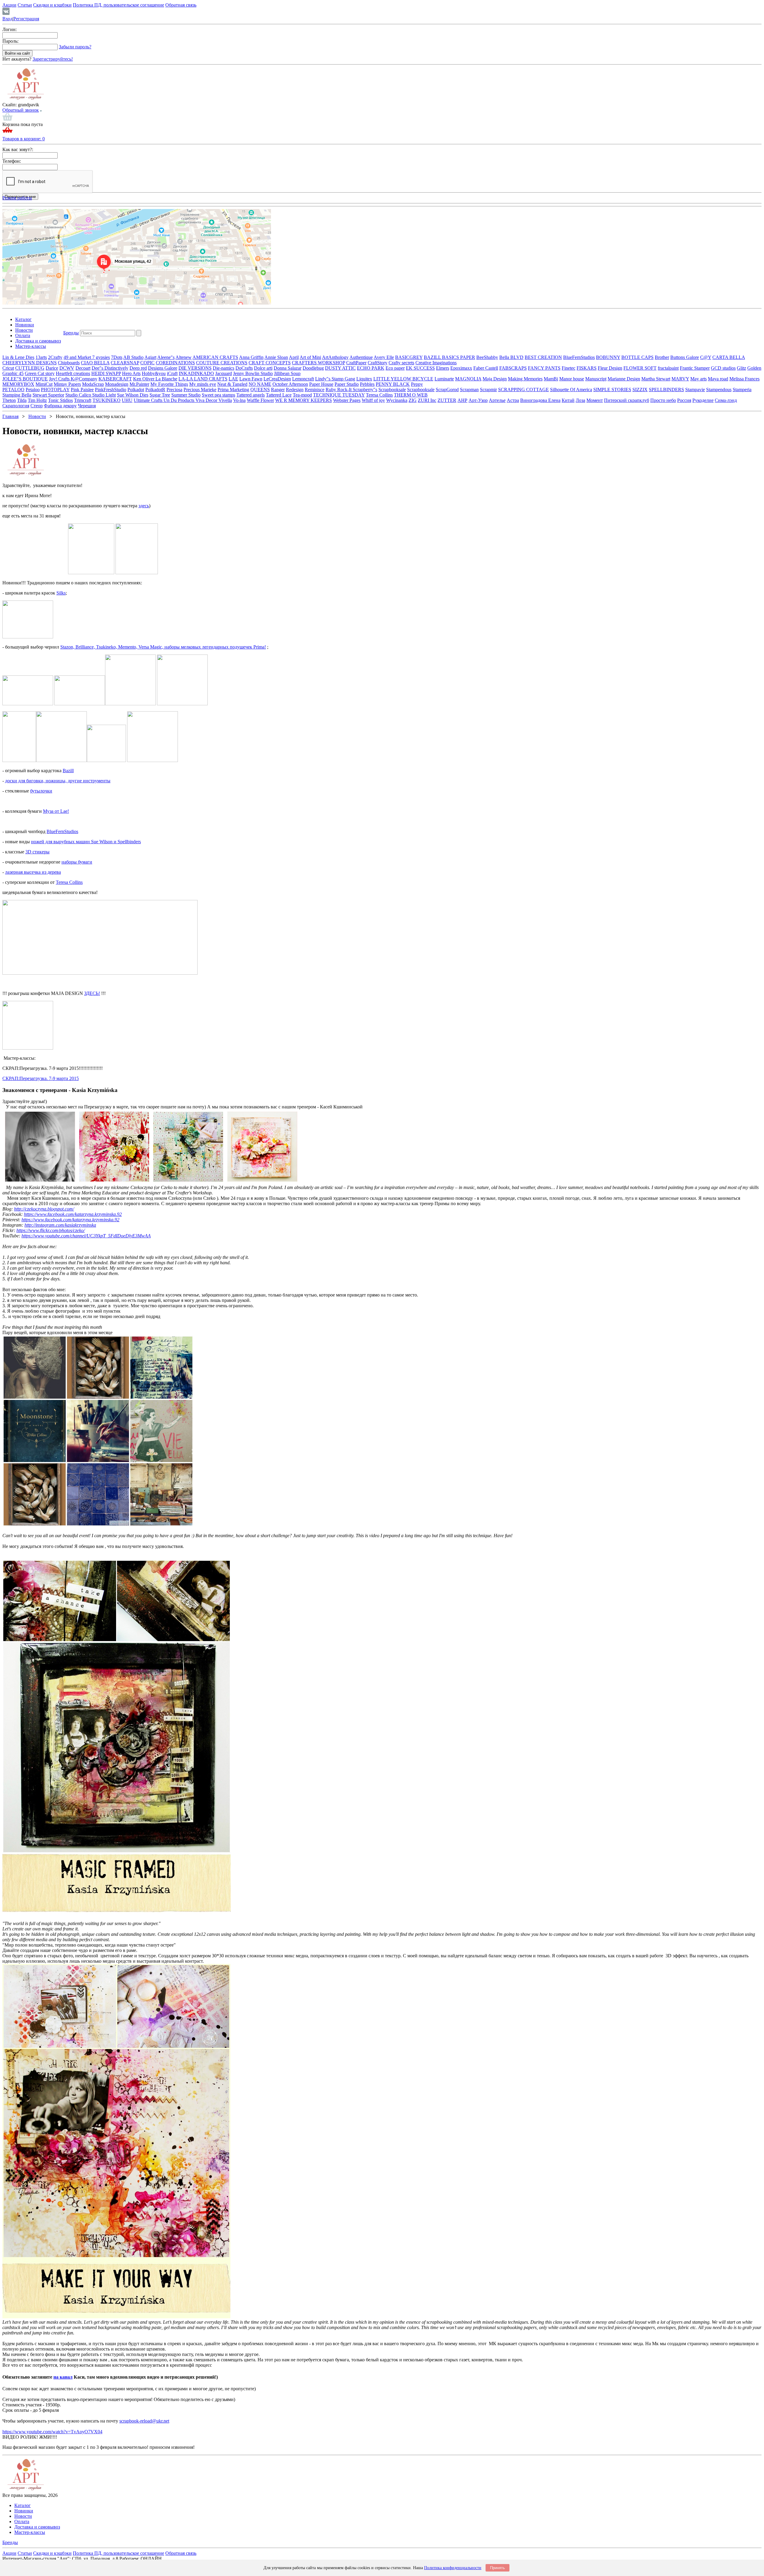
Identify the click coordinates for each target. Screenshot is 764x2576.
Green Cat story (40, 373)
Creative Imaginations (436, 363)
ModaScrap (93, 384)
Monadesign (117, 384)
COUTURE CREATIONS (222, 363)
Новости (24, 330)
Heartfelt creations (73, 373)
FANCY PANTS (544, 368)
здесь (144, 506)
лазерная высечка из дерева (33, 872)
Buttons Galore (685, 357)
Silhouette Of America (571, 390)
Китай (568, 400)
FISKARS (587, 368)
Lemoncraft (303, 379)
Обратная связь (181, 5)
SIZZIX (640, 390)
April (294, 357)
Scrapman (469, 390)
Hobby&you (154, 373)
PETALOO (13, 390)
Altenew (184, 357)
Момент (595, 400)
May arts (698, 379)
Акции (9, 5)
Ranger (278, 390)
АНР (462, 400)
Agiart (150, 357)
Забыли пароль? (75, 47)
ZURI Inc (427, 400)
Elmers (443, 368)
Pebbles (367, 384)
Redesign (295, 390)
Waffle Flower (260, 400)
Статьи (25, 5)
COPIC (147, 363)
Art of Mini (310, 357)
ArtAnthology (335, 357)
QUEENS (260, 390)
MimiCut (44, 384)
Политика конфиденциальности (453, 2568)
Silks (61, 593)
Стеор (37, 406)
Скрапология (16, 406)
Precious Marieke (200, 390)
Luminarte (444, 379)
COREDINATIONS (175, 363)
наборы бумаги (77, 862)
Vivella (225, 400)
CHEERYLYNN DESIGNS (30, 363)
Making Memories (525, 379)
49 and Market (78, 357)
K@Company (84, 379)
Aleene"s (166, 357)
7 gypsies (101, 357)
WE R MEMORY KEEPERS (304, 400)
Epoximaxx (461, 368)
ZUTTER (447, 400)
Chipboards (69, 363)
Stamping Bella (17, 395)
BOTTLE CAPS (637, 357)
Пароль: (10, 41)
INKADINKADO (196, 373)
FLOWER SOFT (640, 368)
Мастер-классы (31, 346)
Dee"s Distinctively (110, 368)
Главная (10, 416)
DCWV (67, 368)
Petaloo (33, 390)
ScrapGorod (447, 390)
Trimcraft (83, 400)
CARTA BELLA (729, 357)
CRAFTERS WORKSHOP (318, 363)
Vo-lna (239, 400)
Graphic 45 (13, 373)
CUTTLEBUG (30, 368)
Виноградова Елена (540, 400)
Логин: (10, 29)
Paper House (321, 384)
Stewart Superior (48, 395)
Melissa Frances (744, 379)
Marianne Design (624, 379)
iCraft (172, 373)
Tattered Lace (279, 395)
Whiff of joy (373, 400)
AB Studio (133, 357)
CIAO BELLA (95, 363)
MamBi (551, 379)
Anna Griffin (251, 357)
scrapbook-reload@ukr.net (144, 2421)
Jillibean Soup (287, 373)
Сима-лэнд (726, 400)
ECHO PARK (371, 368)
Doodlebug (313, 368)
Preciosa (174, 390)
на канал (63, 2377)
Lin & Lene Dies (18, 357)
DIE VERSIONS (195, 368)
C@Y (706, 357)
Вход (7, 19)
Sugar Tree (160, 395)
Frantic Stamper (695, 368)
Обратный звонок (21, 110)
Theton (9, 400)
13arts (41, 357)
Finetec (569, 368)
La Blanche (166, 379)
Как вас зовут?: (18, 149)
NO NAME (260, 384)
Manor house (572, 379)
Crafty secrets (401, 363)
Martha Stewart (656, 379)
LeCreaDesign (277, 379)
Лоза (580, 400)
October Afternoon (290, 384)
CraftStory (378, 363)
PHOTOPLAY (55, 390)
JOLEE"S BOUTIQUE (25, 379)
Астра (513, 400)
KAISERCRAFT (115, 379)
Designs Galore (163, 368)
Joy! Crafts (60, 379)
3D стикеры (37, 852)
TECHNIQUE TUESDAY (339, 395)
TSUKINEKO (107, 400)
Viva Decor (207, 400)
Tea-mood (302, 395)
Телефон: (12, 161)
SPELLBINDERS (666, 390)
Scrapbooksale (392, 390)
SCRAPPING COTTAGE (523, 390)
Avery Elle (384, 357)
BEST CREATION (543, 357)
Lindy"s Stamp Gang (335, 379)
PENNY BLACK (393, 384)
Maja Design (495, 379)
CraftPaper (356, 363)
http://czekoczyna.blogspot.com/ (44, 1209)
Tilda (22, 400)
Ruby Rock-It (339, 390)
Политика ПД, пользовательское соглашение (118, 5)
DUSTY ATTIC (340, 368)
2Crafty (55, 357)
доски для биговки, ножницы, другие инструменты (58, 781)
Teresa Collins (379, 395)
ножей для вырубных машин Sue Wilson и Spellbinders (86, 842)
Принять (497, 2568)
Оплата (23, 335)
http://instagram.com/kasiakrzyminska (60, 1225)
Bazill (68, 771)
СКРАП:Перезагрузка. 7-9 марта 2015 (41, 1078)
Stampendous (719, 390)
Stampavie (695, 390)
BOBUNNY (608, 357)
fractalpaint (668, 368)
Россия (684, 400)
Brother (662, 357)
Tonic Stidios (60, 400)
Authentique (361, 357)
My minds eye (203, 384)
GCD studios (723, 368)
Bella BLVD (511, 357)
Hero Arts (131, 373)
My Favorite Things (169, 384)
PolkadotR (155, 390)
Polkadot (136, 390)
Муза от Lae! (56, 811)
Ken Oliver (144, 379)
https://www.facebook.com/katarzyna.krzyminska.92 (73, 1214)
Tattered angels (251, 395)
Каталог (23, 319)
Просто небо (663, 400)
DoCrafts (244, 368)
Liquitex (364, 379)
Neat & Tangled (232, 384)
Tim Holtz (37, 400)
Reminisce (315, 390)
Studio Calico (79, 395)
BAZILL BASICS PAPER (449, 357)
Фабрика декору (60, 406)
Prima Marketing (233, 390)
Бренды (71, 333)
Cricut (8, 368)
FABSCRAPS (513, 368)
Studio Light (104, 395)
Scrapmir (488, 390)
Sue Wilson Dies (133, 395)
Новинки (25, 325)
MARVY (680, 379)
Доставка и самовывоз (38, 341)
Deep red (138, 368)
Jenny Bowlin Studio (253, 373)
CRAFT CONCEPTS (270, 363)
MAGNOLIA (468, 379)
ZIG (413, 400)
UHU (127, 400)
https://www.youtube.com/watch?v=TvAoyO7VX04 (52, 2432)
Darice (52, 368)
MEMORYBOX (18, 384)
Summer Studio (186, 395)
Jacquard (224, 373)
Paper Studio (347, 384)
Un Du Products (180, 400)
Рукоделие (703, 400)
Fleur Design (610, 368)
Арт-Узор (478, 400)
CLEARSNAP (125, 363)
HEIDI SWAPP (106, 373)
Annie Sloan (276, 357)
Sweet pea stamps (218, 395)
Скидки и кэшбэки (52, 5)
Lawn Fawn (251, 379)
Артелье (497, 400)
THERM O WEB (411, 395)
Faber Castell (486, 368)
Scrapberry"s (365, 390)
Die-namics (224, 368)
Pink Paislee (82, 390)
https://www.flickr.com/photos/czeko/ (51, 1230)
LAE (233, 379)
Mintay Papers (67, 384)
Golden (754, 368)
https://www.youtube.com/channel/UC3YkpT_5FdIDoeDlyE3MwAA (86, 1236)
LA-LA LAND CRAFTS (203, 379)
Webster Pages (347, 400)
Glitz (741, 368)
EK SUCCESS (420, 368)
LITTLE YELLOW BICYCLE (403, 379)
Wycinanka (397, 400)
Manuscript (596, 379)
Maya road (718, 379)
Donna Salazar (288, 368)
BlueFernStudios (579, 357)
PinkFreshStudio (111, 390)
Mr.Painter (139, 384)
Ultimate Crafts (149, 400)
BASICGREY (409, 357)
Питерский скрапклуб (627, 400)
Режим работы (17, 198)
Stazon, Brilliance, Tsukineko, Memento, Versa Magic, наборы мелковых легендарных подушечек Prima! (163, 647)
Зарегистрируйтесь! (53, 59)
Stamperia (742, 390)
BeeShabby (487, 357)
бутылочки (41, 791)
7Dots (117, 357)
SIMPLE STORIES (612, 390)
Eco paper (395, 368)
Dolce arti (263, 368)
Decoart (83, 368)
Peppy (417, 384)
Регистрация (26, 19)
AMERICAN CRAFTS (215, 357)
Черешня (87, 406)
